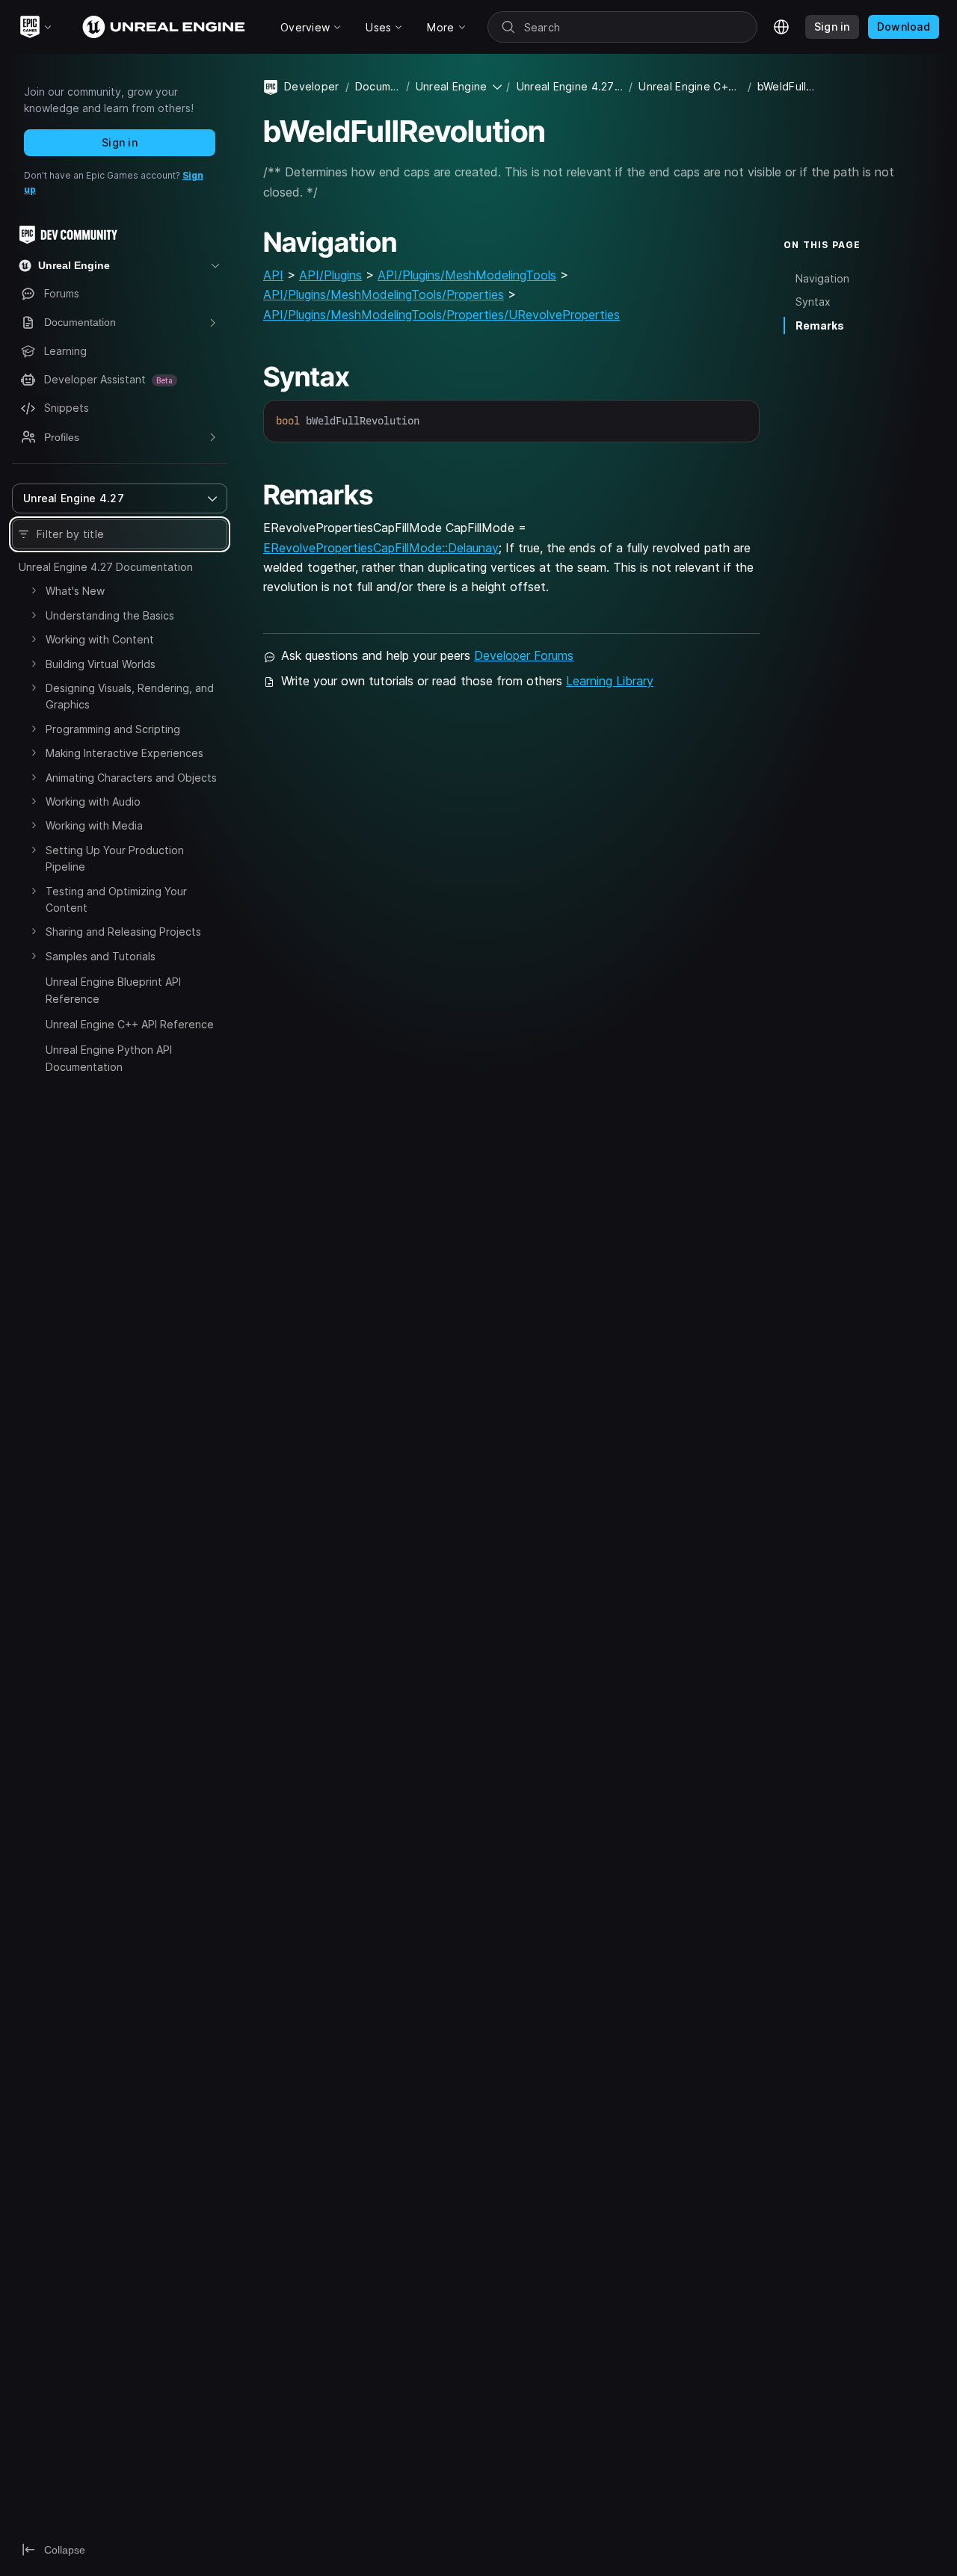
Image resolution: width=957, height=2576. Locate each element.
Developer (312, 86)
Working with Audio (93, 801)
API (273, 275)
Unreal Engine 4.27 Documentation (106, 567)
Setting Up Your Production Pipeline (115, 858)
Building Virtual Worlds (101, 664)
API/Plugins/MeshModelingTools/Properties (384, 294)
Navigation (822, 279)
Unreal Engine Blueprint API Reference (113, 990)
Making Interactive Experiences (124, 753)
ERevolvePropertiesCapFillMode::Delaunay (381, 548)
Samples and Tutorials (101, 956)
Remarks (820, 325)
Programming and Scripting (113, 729)
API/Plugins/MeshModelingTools (467, 275)
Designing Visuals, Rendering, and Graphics (130, 696)
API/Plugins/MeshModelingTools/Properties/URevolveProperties (441, 315)
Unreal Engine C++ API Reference (130, 1024)
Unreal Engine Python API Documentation (109, 1058)
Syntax (813, 302)
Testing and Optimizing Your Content (116, 899)
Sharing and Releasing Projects (123, 932)
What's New (75, 591)
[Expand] (34, 590)
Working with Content (100, 639)
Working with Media (94, 825)
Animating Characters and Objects (131, 778)
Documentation (378, 86)
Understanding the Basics (110, 615)
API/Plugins (330, 275)
